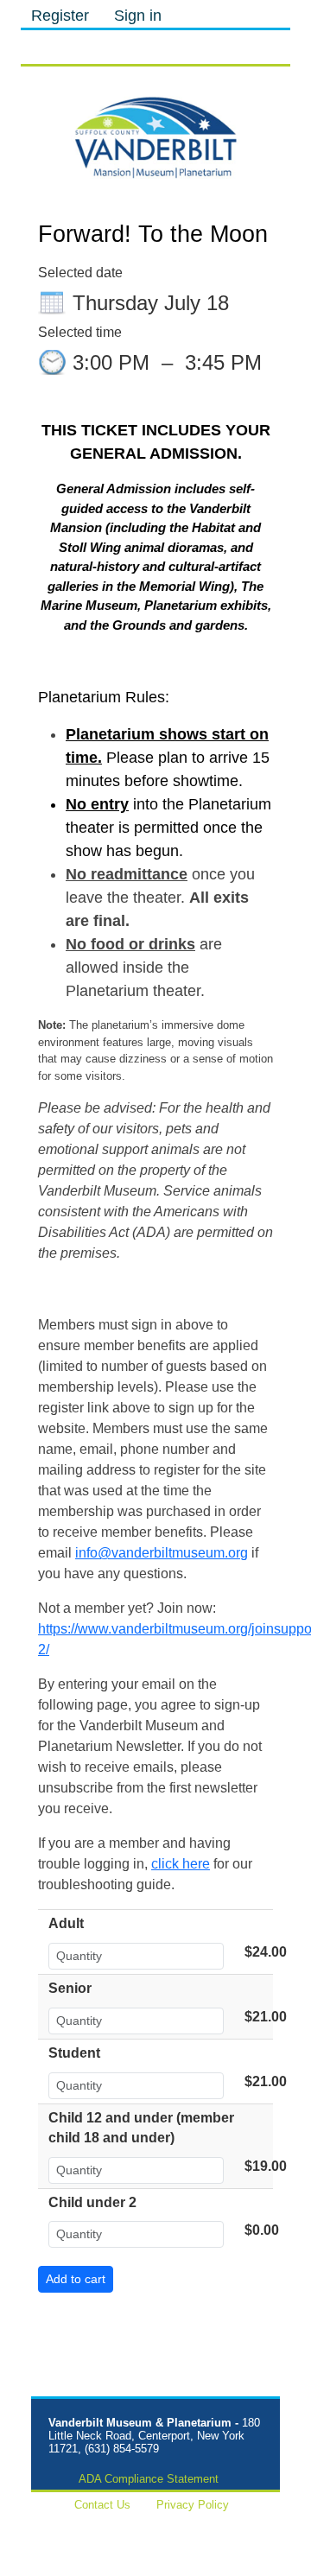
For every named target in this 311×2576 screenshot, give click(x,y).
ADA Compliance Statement (149, 2479)
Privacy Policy (193, 2505)
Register (60, 16)
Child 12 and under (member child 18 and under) (141, 2128)
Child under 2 (92, 2202)
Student (74, 2053)
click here (181, 1864)
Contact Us (102, 2505)
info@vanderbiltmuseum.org (162, 1553)
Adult (66, 1923)
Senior (70, 1988)
